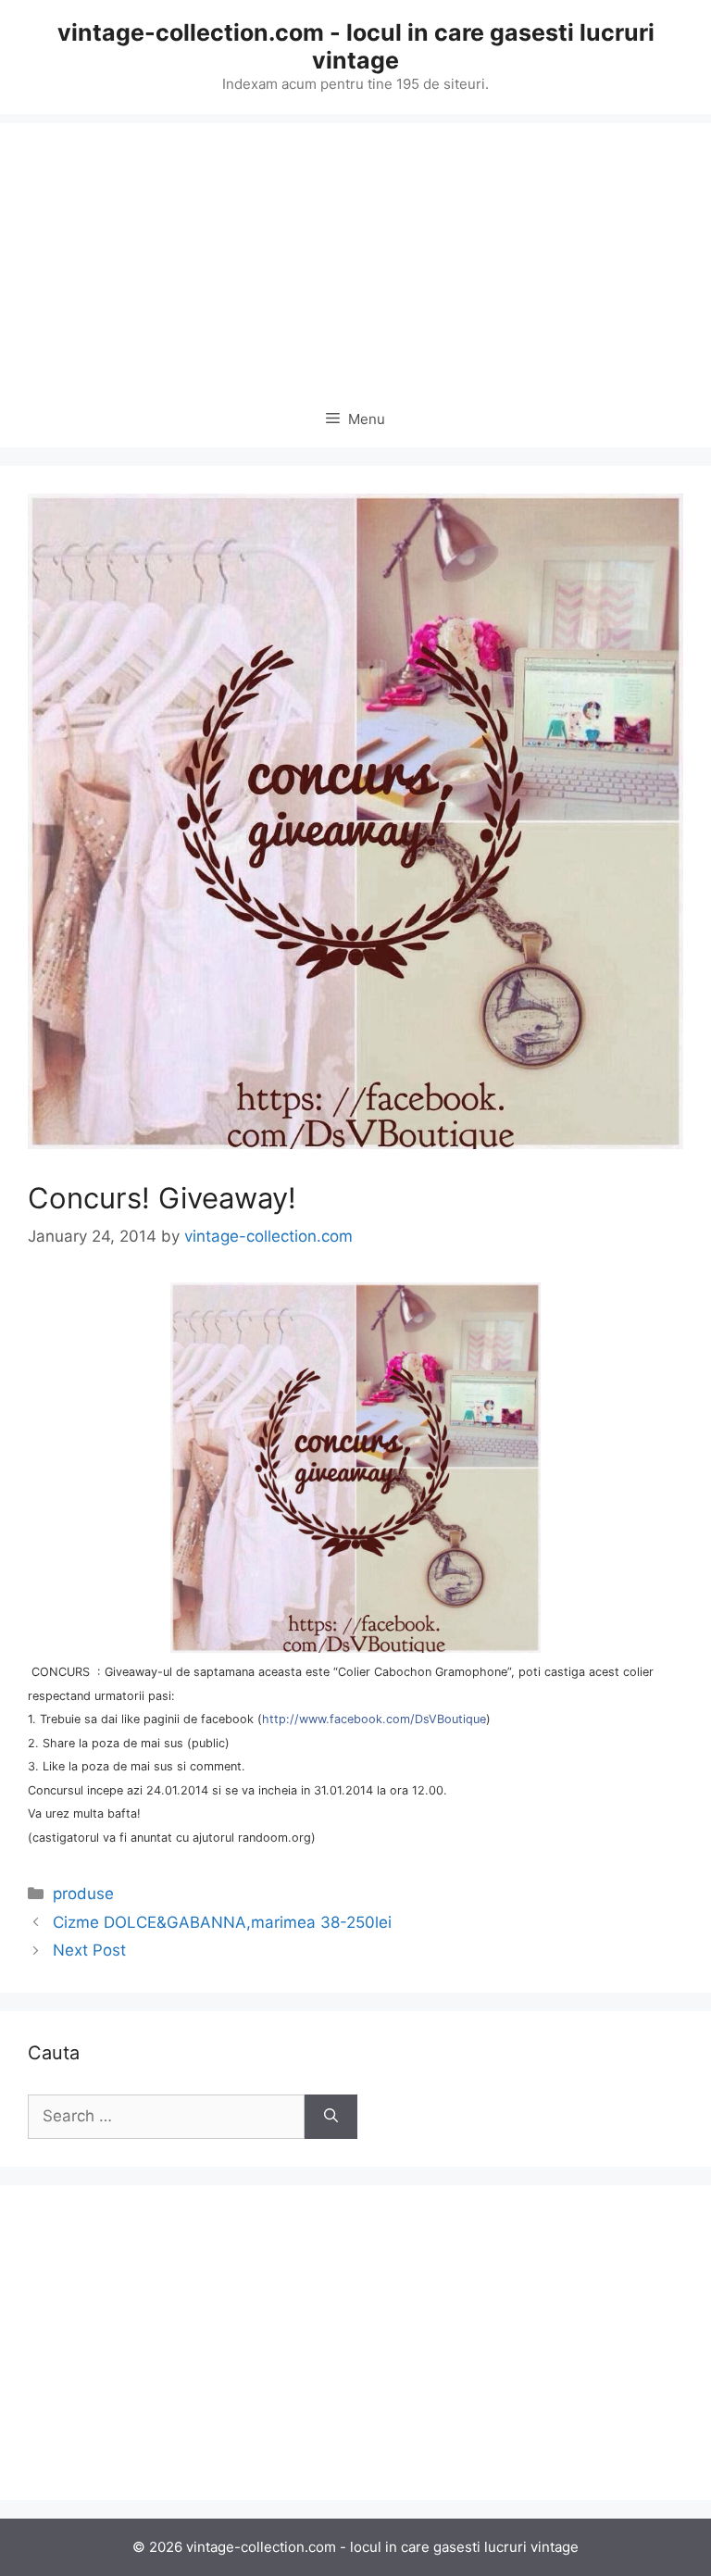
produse (83, 1894)
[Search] (331, 2117)
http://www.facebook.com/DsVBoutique (374, 1719)
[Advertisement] (355, 253)
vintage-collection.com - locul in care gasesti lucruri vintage (356, 46)
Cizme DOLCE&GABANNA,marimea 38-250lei (222, 1922)
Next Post (89, 1950)
